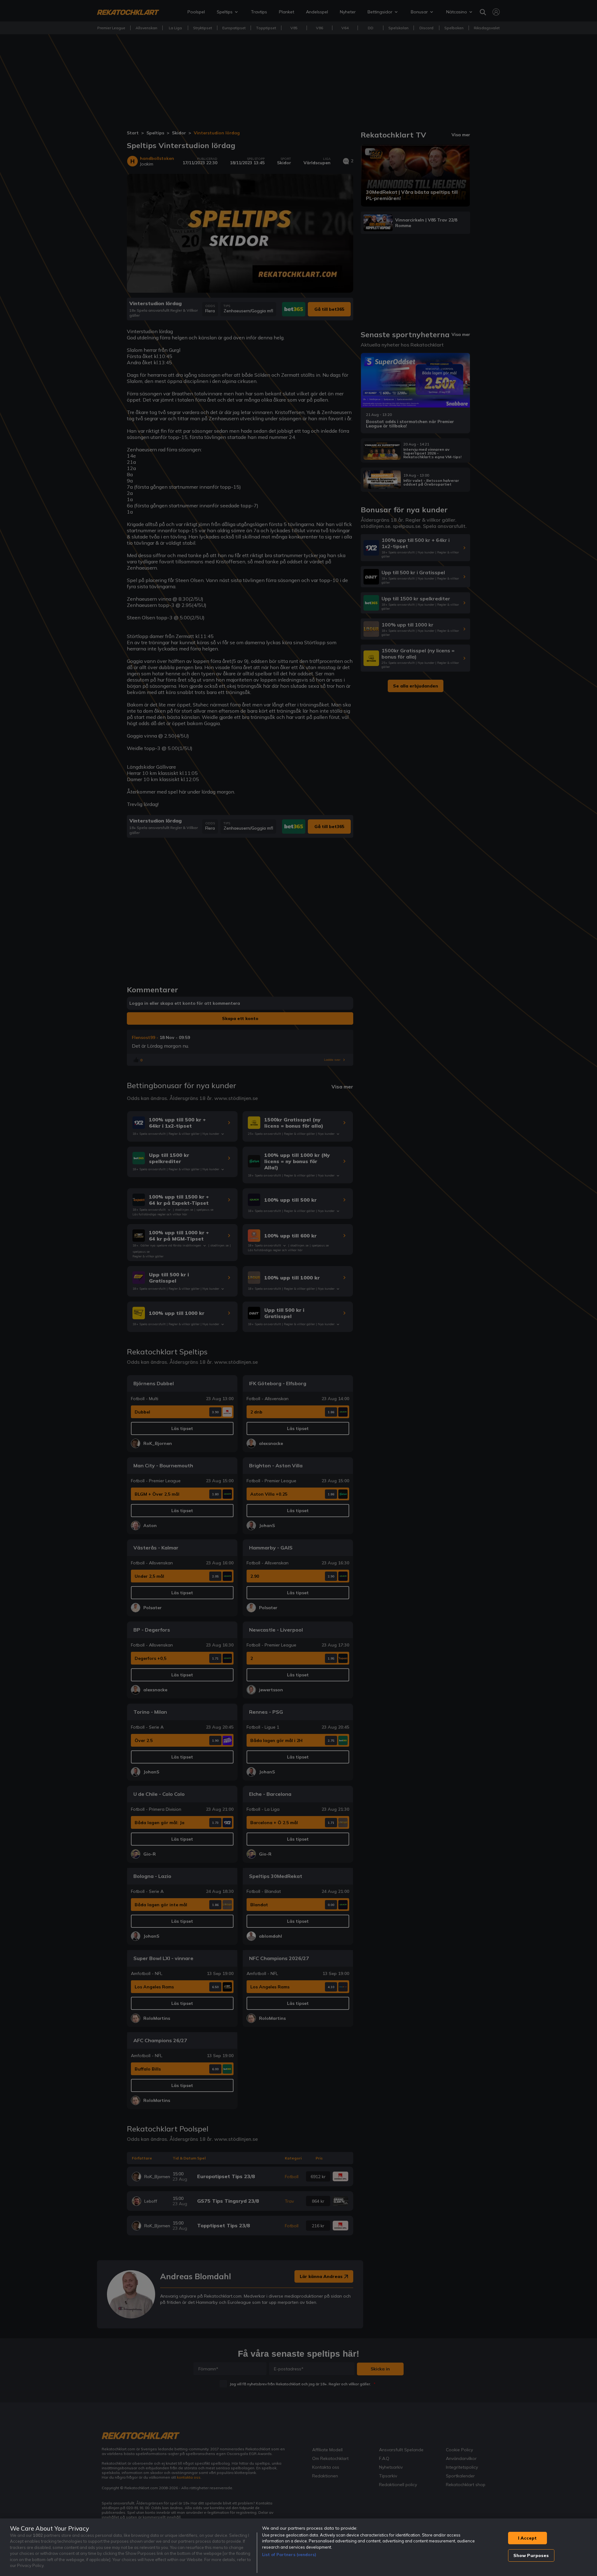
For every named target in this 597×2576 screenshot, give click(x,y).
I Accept (527, 2538)
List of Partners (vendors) (289, 2555)
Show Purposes (531, 2555)
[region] (298, 2547)
